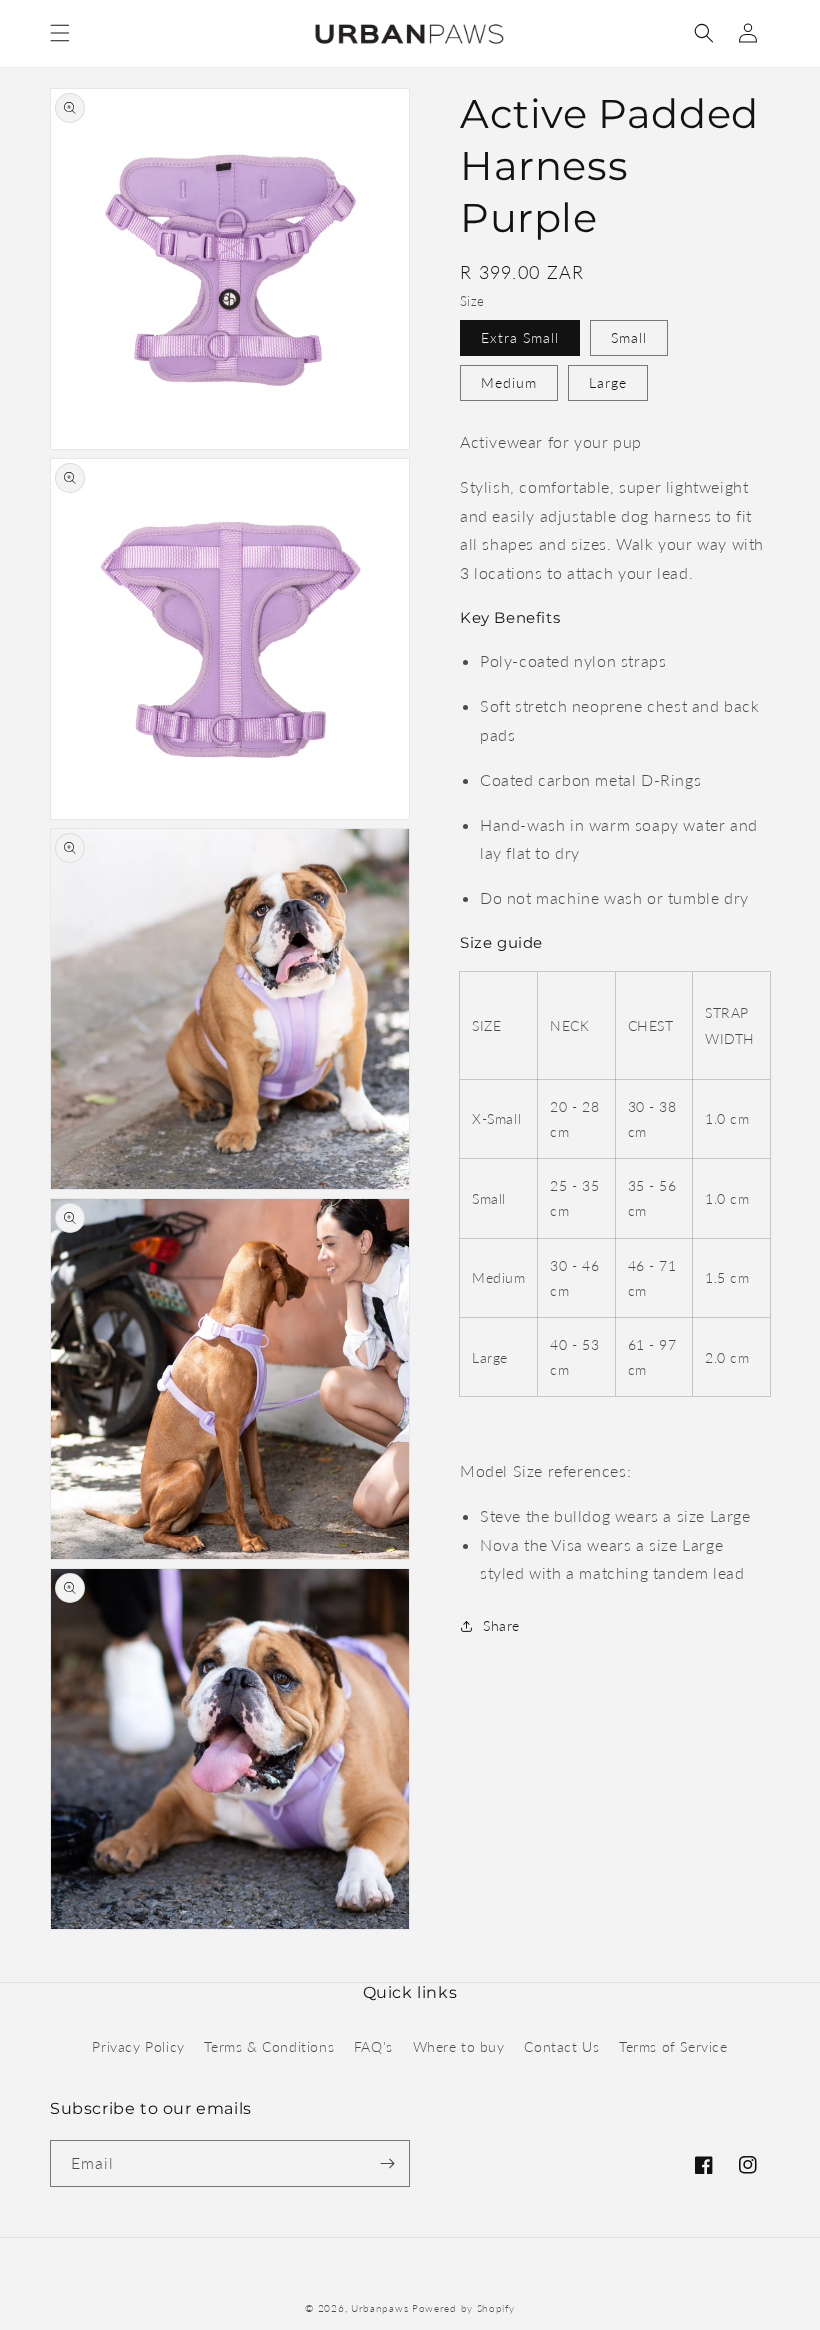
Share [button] (501, 1625)
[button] (60, 33)
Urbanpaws (379, 2308)
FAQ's (373, 2046)
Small (629, 337)
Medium (509, 382)
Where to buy (459, 2046)
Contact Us (561, 2046)
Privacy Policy (138, 2046)
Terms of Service (673, 2046)
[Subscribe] (387, 2163)
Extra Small (520, 337)
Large (608, 382)
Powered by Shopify (463, 2308)
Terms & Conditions (269, 2046)
